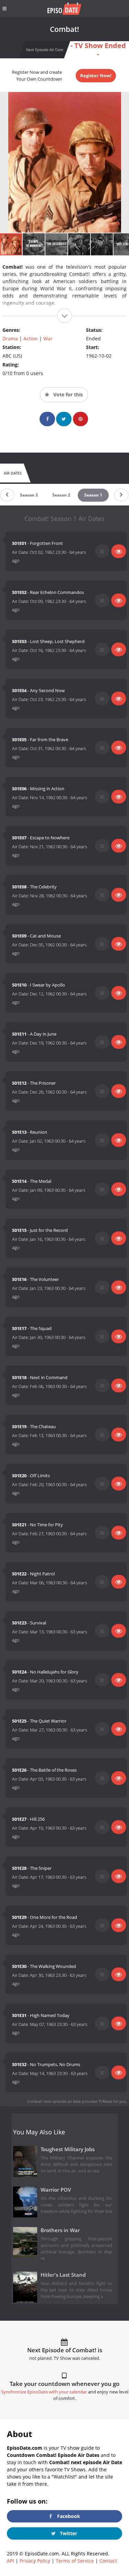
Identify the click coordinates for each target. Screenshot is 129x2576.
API (10, 2561)
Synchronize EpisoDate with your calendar (44, 2392)
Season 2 (61, 495)
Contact (108, 2561)
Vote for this (67, 394)
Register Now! (96, 75)
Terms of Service (75, 2561)
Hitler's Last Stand (63, 2275)
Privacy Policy (35, 2561)
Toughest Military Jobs (68, 2149)
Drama (10, 339)
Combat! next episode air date (54, 2101)
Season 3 (29, 495)
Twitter (68, 2533)
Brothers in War (60, 2230)
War (48, 339)
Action (31, 339)
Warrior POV (56, 2190)
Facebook (68, 2516)
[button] (34, 244)
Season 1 (93, 495)
